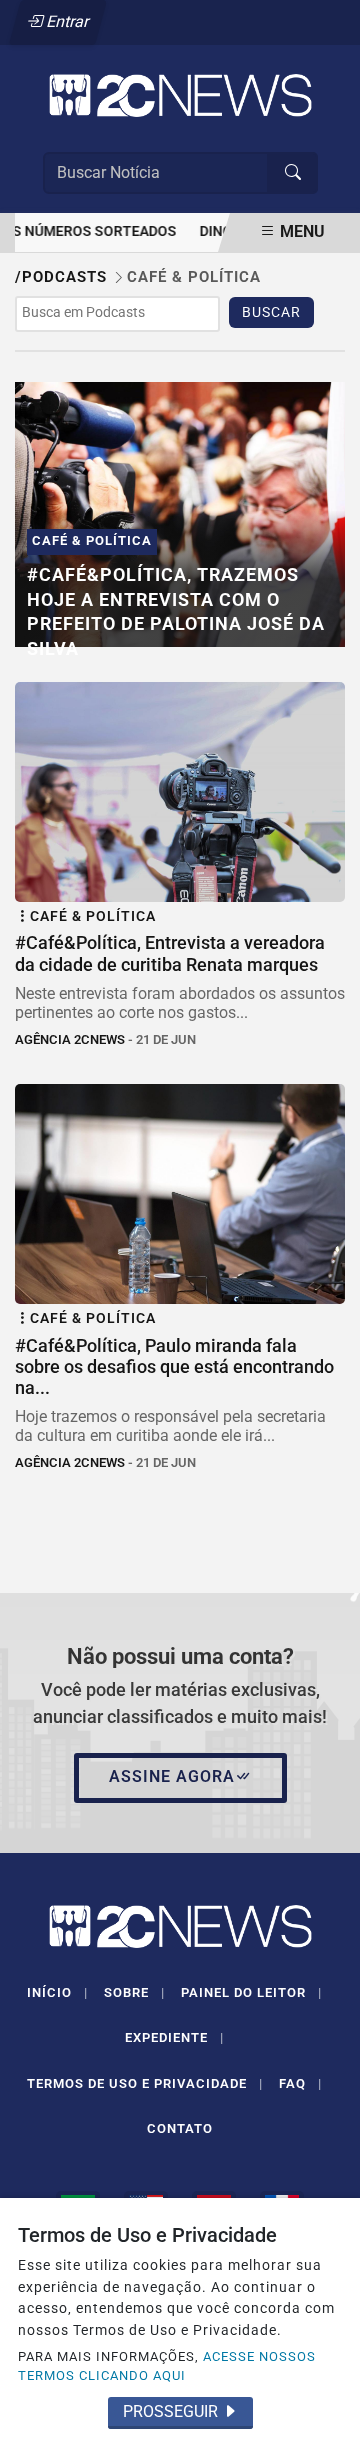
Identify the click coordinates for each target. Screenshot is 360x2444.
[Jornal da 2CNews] (180, 94)
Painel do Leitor (251, 1992)
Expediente (174, 2037)
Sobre (134, 1992)
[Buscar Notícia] (293, 173)
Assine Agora (172, 1776)
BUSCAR (271, 312)
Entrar (66, 21)
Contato (180, 2128)
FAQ (300, 2083)
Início (57, 1992)
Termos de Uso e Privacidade (145, 2083)
